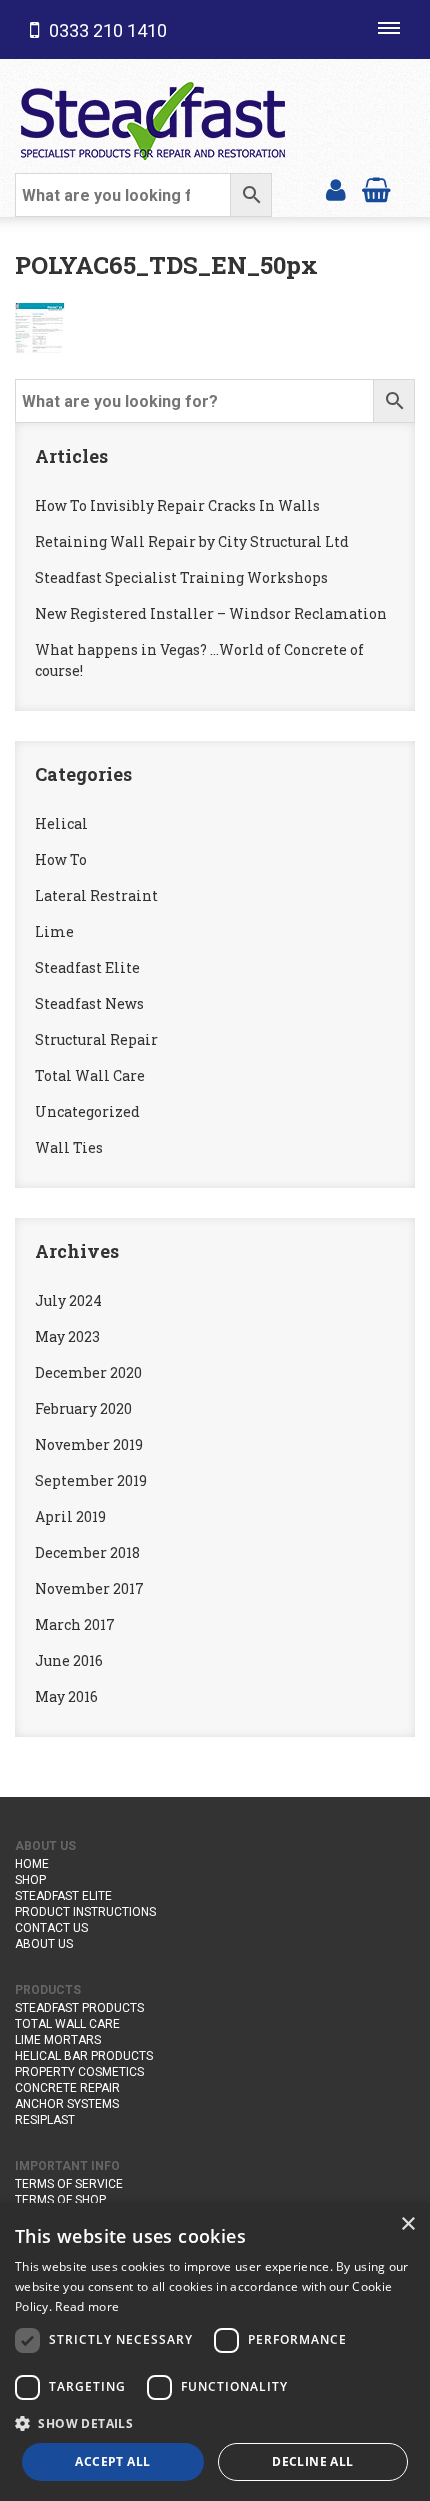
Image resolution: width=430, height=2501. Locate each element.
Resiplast (45, 2120)
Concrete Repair (67, 2088)
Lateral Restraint (96, 895)
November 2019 (89, 1444)
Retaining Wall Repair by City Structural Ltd (192, 541)
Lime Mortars (58, 2040)
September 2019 (91, 1480)
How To (61, 859)
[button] (215, 2423)
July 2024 (68, 1300)
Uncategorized (87, 1111)
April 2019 (70, 1516)
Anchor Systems (67, 2104)
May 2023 (67, 1336)
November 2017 (89, 1588)
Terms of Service (69, 2184)
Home (32, 1864)
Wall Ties (69, 1147)
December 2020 (88, 1372)
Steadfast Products (79, 2008)
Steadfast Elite (87, 967)
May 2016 (66, 1696)
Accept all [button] (112, 2461)
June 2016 (69, 1660)
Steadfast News (89, 1003)
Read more (87, 2306)
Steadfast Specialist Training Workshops (181, 577)
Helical (61, 823)
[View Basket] (376, 188)
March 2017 (75, 1624)
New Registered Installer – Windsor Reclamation (211, 613)
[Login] (336, 188)
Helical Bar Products (84, 2056)
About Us (44, 1944)
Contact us (51, 1928)
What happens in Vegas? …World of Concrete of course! (199, 660)
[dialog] (215, 2352)
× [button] (407, 2224)
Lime (54, 931)
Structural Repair (96, 1039)
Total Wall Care (90, 1075)
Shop (30, 1880)
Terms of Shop (60, 2200)
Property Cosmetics (79, 2072)
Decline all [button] (312, 2461)
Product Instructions (85, 1912)
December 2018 (87, 1552)
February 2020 (83, 1408)
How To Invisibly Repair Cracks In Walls (177, 505)
